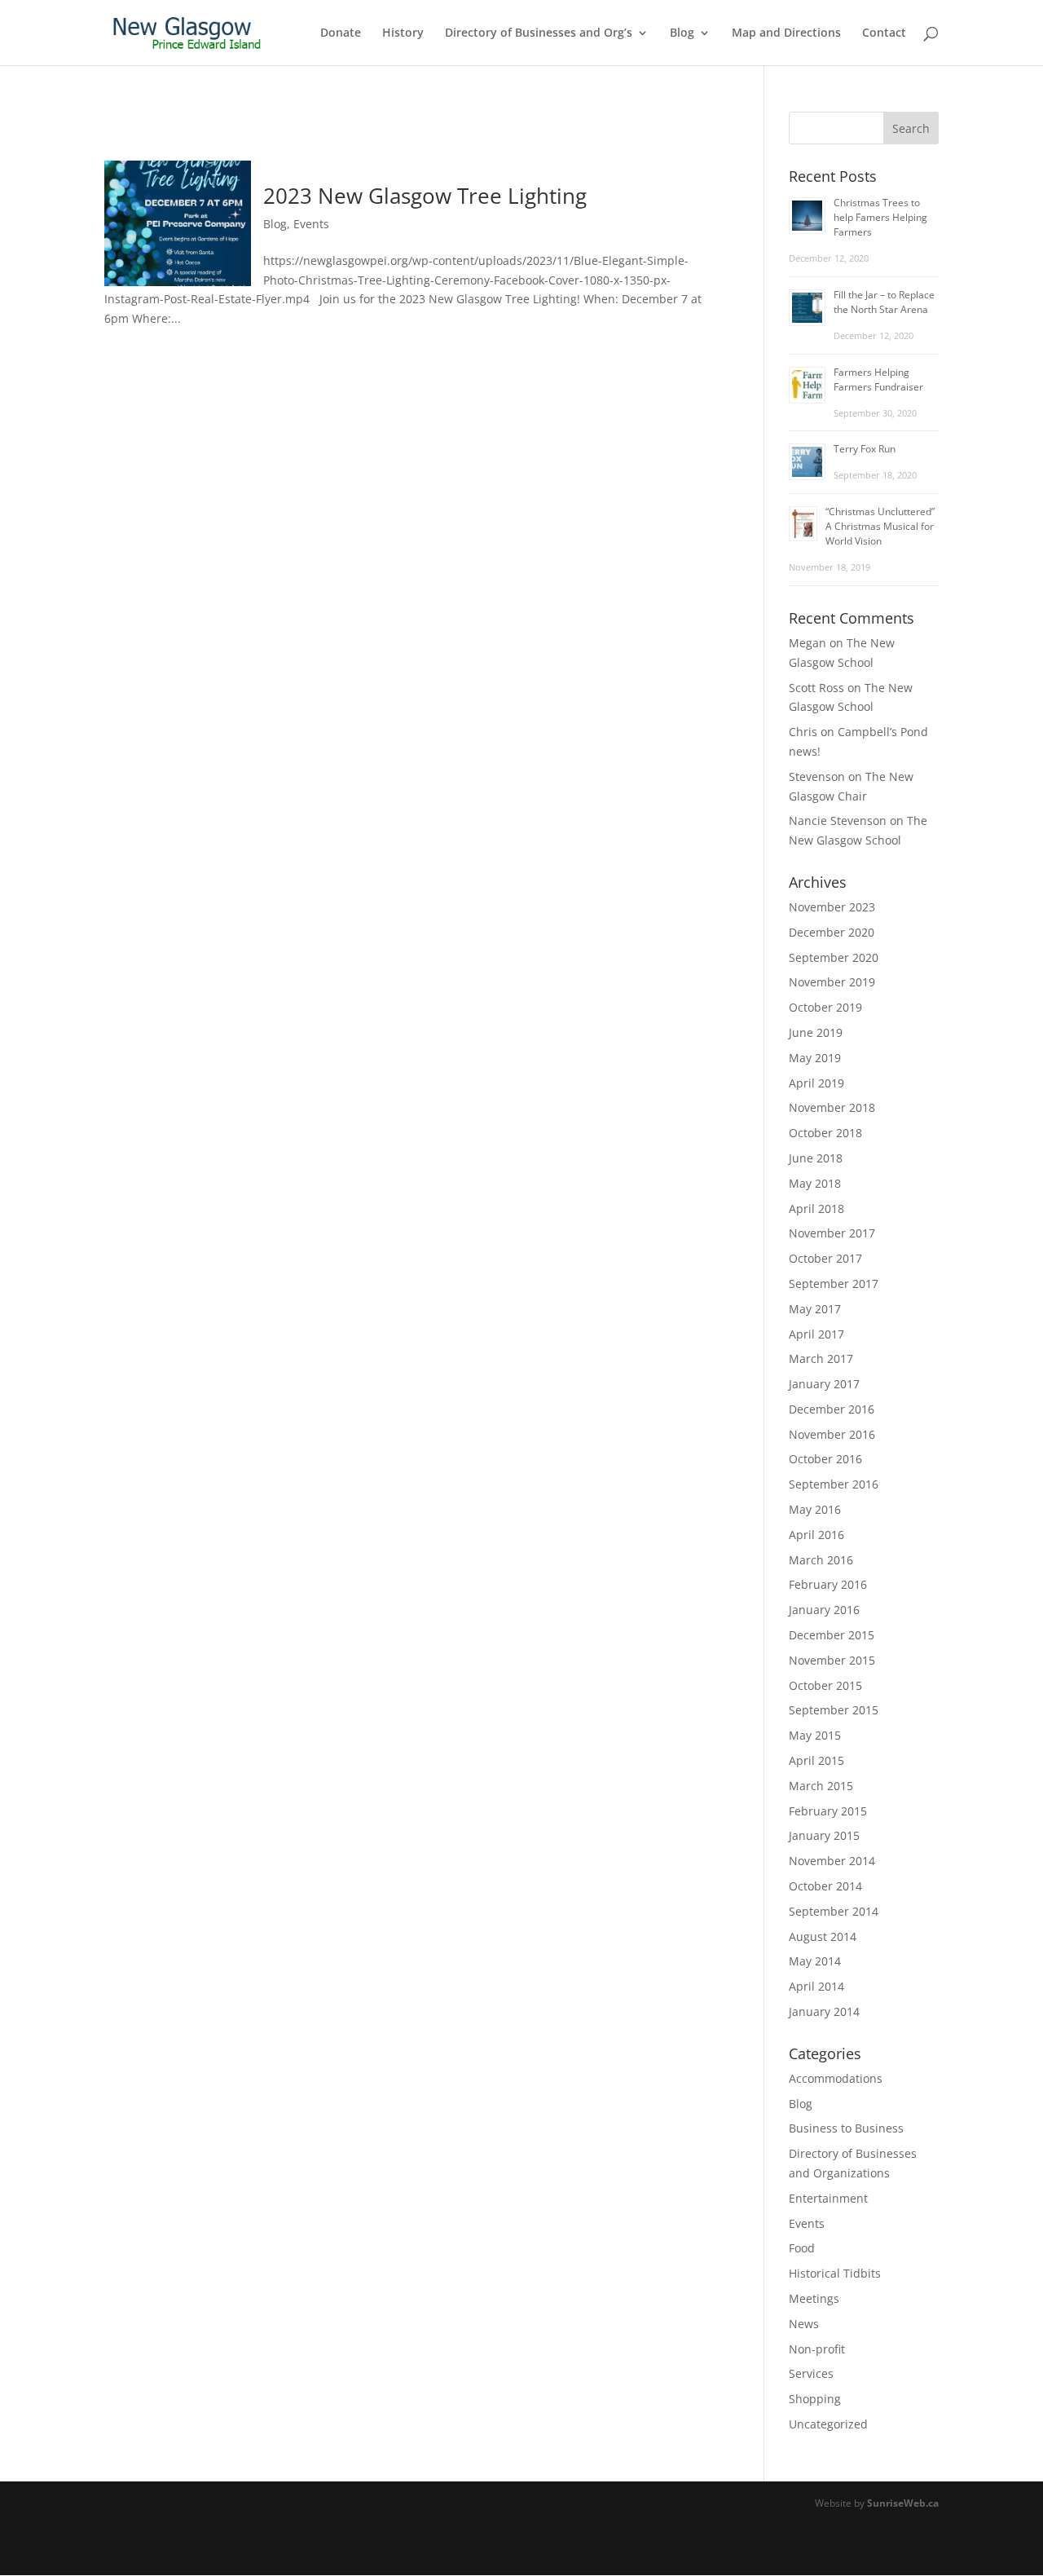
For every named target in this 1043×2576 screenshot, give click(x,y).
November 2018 (832, 1107)
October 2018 (825, 1133)
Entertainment (828, 2198)
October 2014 (825, 1886)
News (804, 2324)
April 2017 (816, 1334)
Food (802, 2248)
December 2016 (832, 1409)
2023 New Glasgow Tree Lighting (425, 196)
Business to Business (846, 2128)
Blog (682, 33)
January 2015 (824, 1835)
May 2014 (815, 1961)
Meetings (814, 2298)
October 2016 (825, 1459)
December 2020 (832, 932)
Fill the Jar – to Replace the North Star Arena (884, 302)
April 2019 (816, 1083)
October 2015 (825, 1685)
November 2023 (832, 907)
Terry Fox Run (865, 449)
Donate (341, 33)
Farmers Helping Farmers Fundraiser (878, 379)
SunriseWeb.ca (903, 2503)
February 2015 (828, 1811)
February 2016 (828, 1584)
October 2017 (825, 1258)
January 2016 (824, 1610)
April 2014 (816, 1986)
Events (311, 224)
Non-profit (817, 2349)
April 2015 (816, 1760)
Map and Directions (786, 33)
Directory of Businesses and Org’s (539, 33)
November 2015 (832, 1660)
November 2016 (832, 1434)
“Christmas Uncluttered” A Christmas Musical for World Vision (880, 526)
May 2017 (815, 1309)
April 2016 (816, 1535)
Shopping (815, 2399)
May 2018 (815, 1183)
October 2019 (825, 1007)
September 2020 (834, 957)
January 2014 (824, 2011)
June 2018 (816, 1158)
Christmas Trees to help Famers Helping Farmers (880, 217)
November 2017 (832, 1233)
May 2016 (815, 1509)
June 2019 (816, 1032)
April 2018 (816, 1209)
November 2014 (832, 1861)
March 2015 (821, 1786)
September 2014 (834, 1911)
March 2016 (821, 1560)
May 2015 (815, 1735)
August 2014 (823, 1936)
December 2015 (832, 1635)
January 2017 (824, 1384)
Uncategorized (828, 2424)
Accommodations (836, 2078)
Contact (884, 33)
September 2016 (834, 1484)
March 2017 (821, 1359)
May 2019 (815, 1058)
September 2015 (834, 1710)
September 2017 (834, 1284)
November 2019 (832, 982)
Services (811, 2373)
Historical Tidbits (835, 2273)
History (403, 33)
